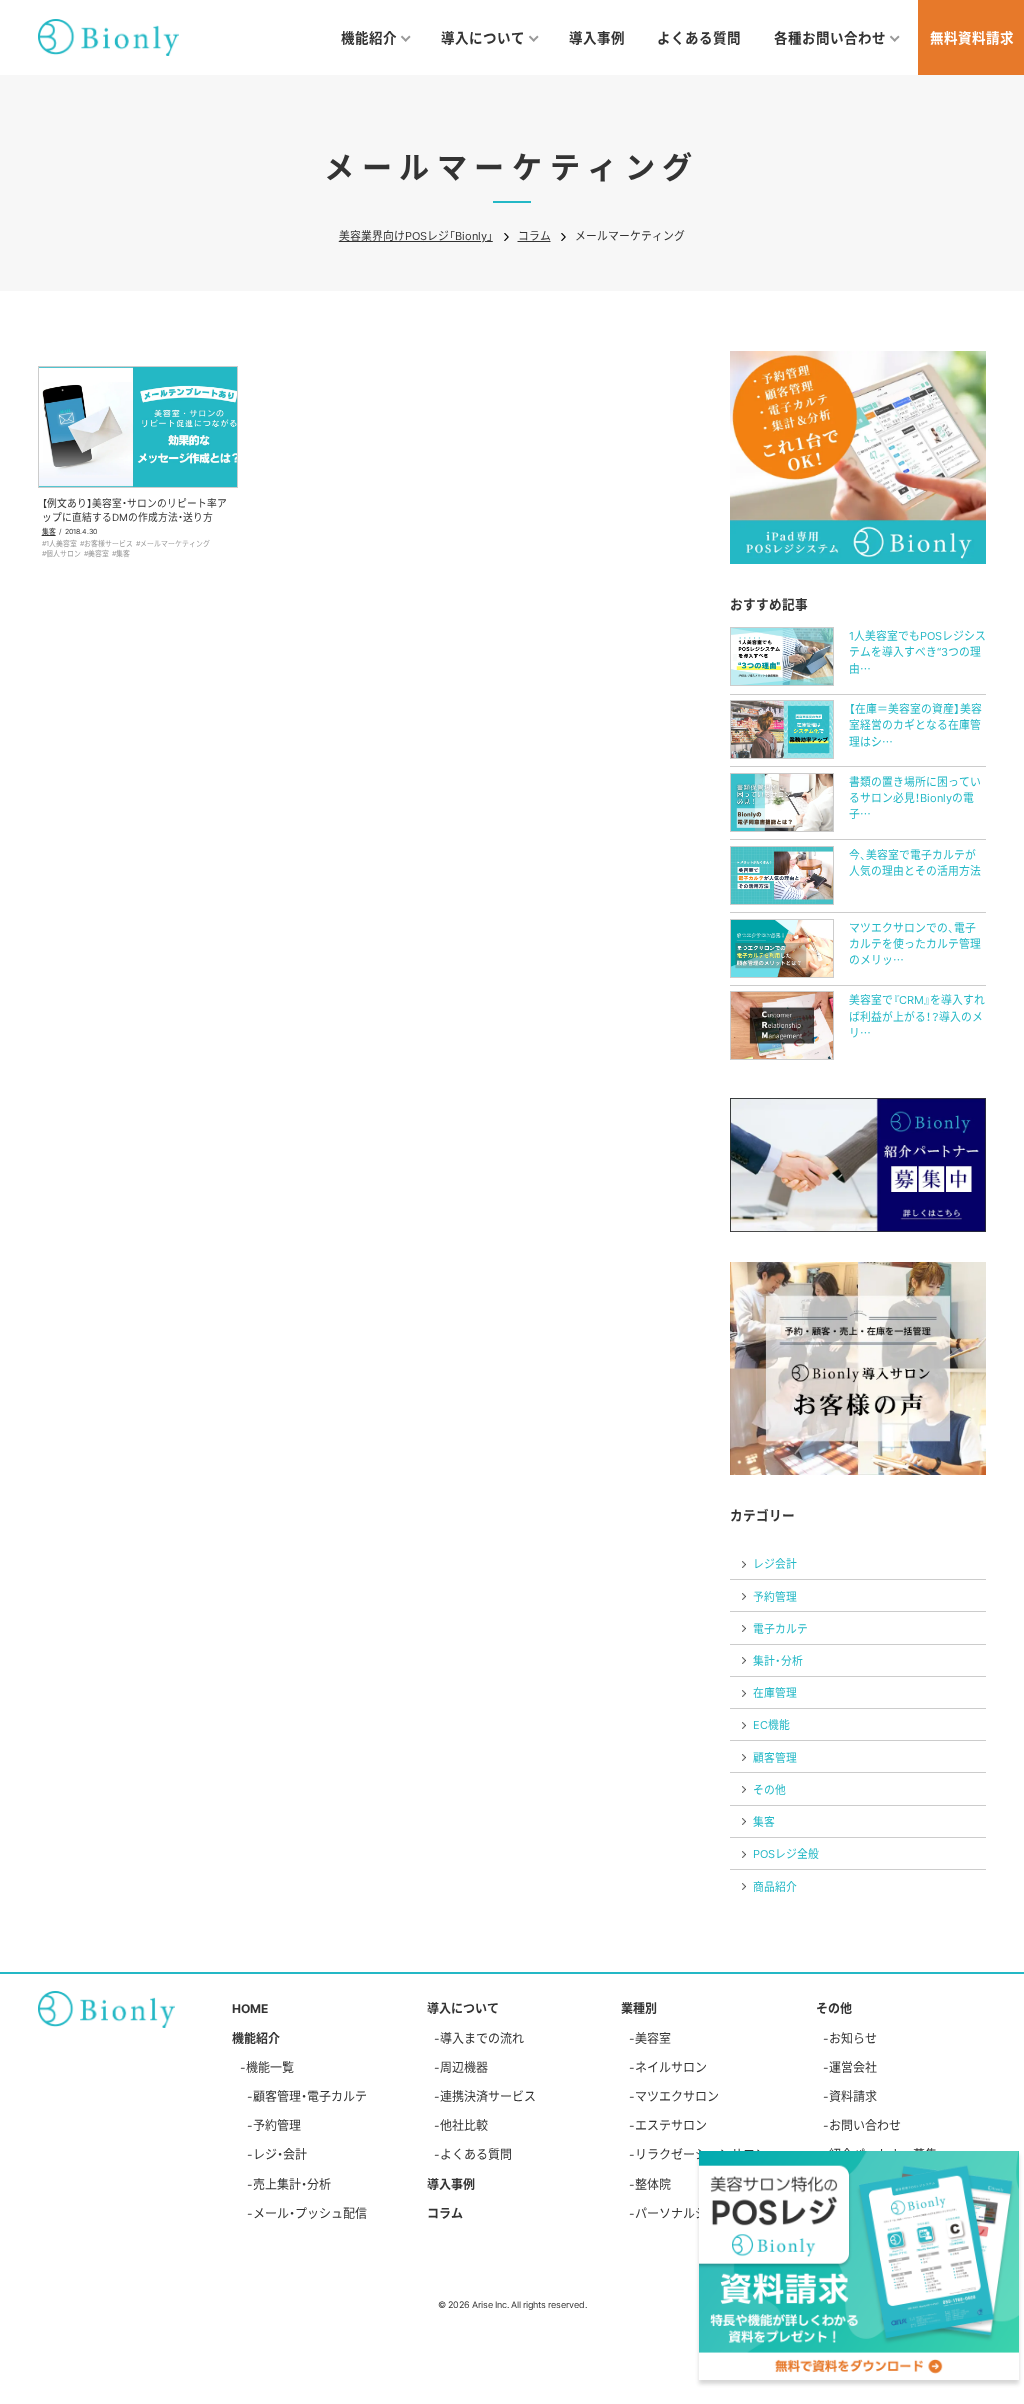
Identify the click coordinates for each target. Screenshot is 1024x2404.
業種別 (639, 2008)
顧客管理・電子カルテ (310, 2096)
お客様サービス (108, 543)
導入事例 (597, 37)
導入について (463, 2008)
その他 (769, 1789)
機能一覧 (270, 2067)
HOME (250, 2008)
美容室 (98, 553)
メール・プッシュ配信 (310, 2213)
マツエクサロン (677, 2096)
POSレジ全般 (786, 1853)
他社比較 (464, 2125)
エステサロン (671, 2125)
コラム (445, 2213)
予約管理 (775, 1596)
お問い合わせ (865, 2125)
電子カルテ (780, 1628)
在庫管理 (775, 1692)
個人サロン (63, 553)
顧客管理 (775, 1757)
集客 (49, 531)
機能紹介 (256, 2038)
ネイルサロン (671, 2067)
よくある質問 (699, 37)
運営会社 (853, 2067)
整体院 (653, 2184)
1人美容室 (61, 543)
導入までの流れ (482, 2038)
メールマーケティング (175, 543)
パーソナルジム (677, 2213)
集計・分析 (778, 1660)
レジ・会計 (280, 2154)
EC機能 (771, 1724)
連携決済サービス (488, 2096)
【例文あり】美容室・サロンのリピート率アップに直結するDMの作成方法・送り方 (134, 510)
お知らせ (853, 2038)
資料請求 (853, 2096)
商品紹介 (775, 1886)
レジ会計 (775, 1563)
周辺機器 (464, 2067)
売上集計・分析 (292, 2184)
